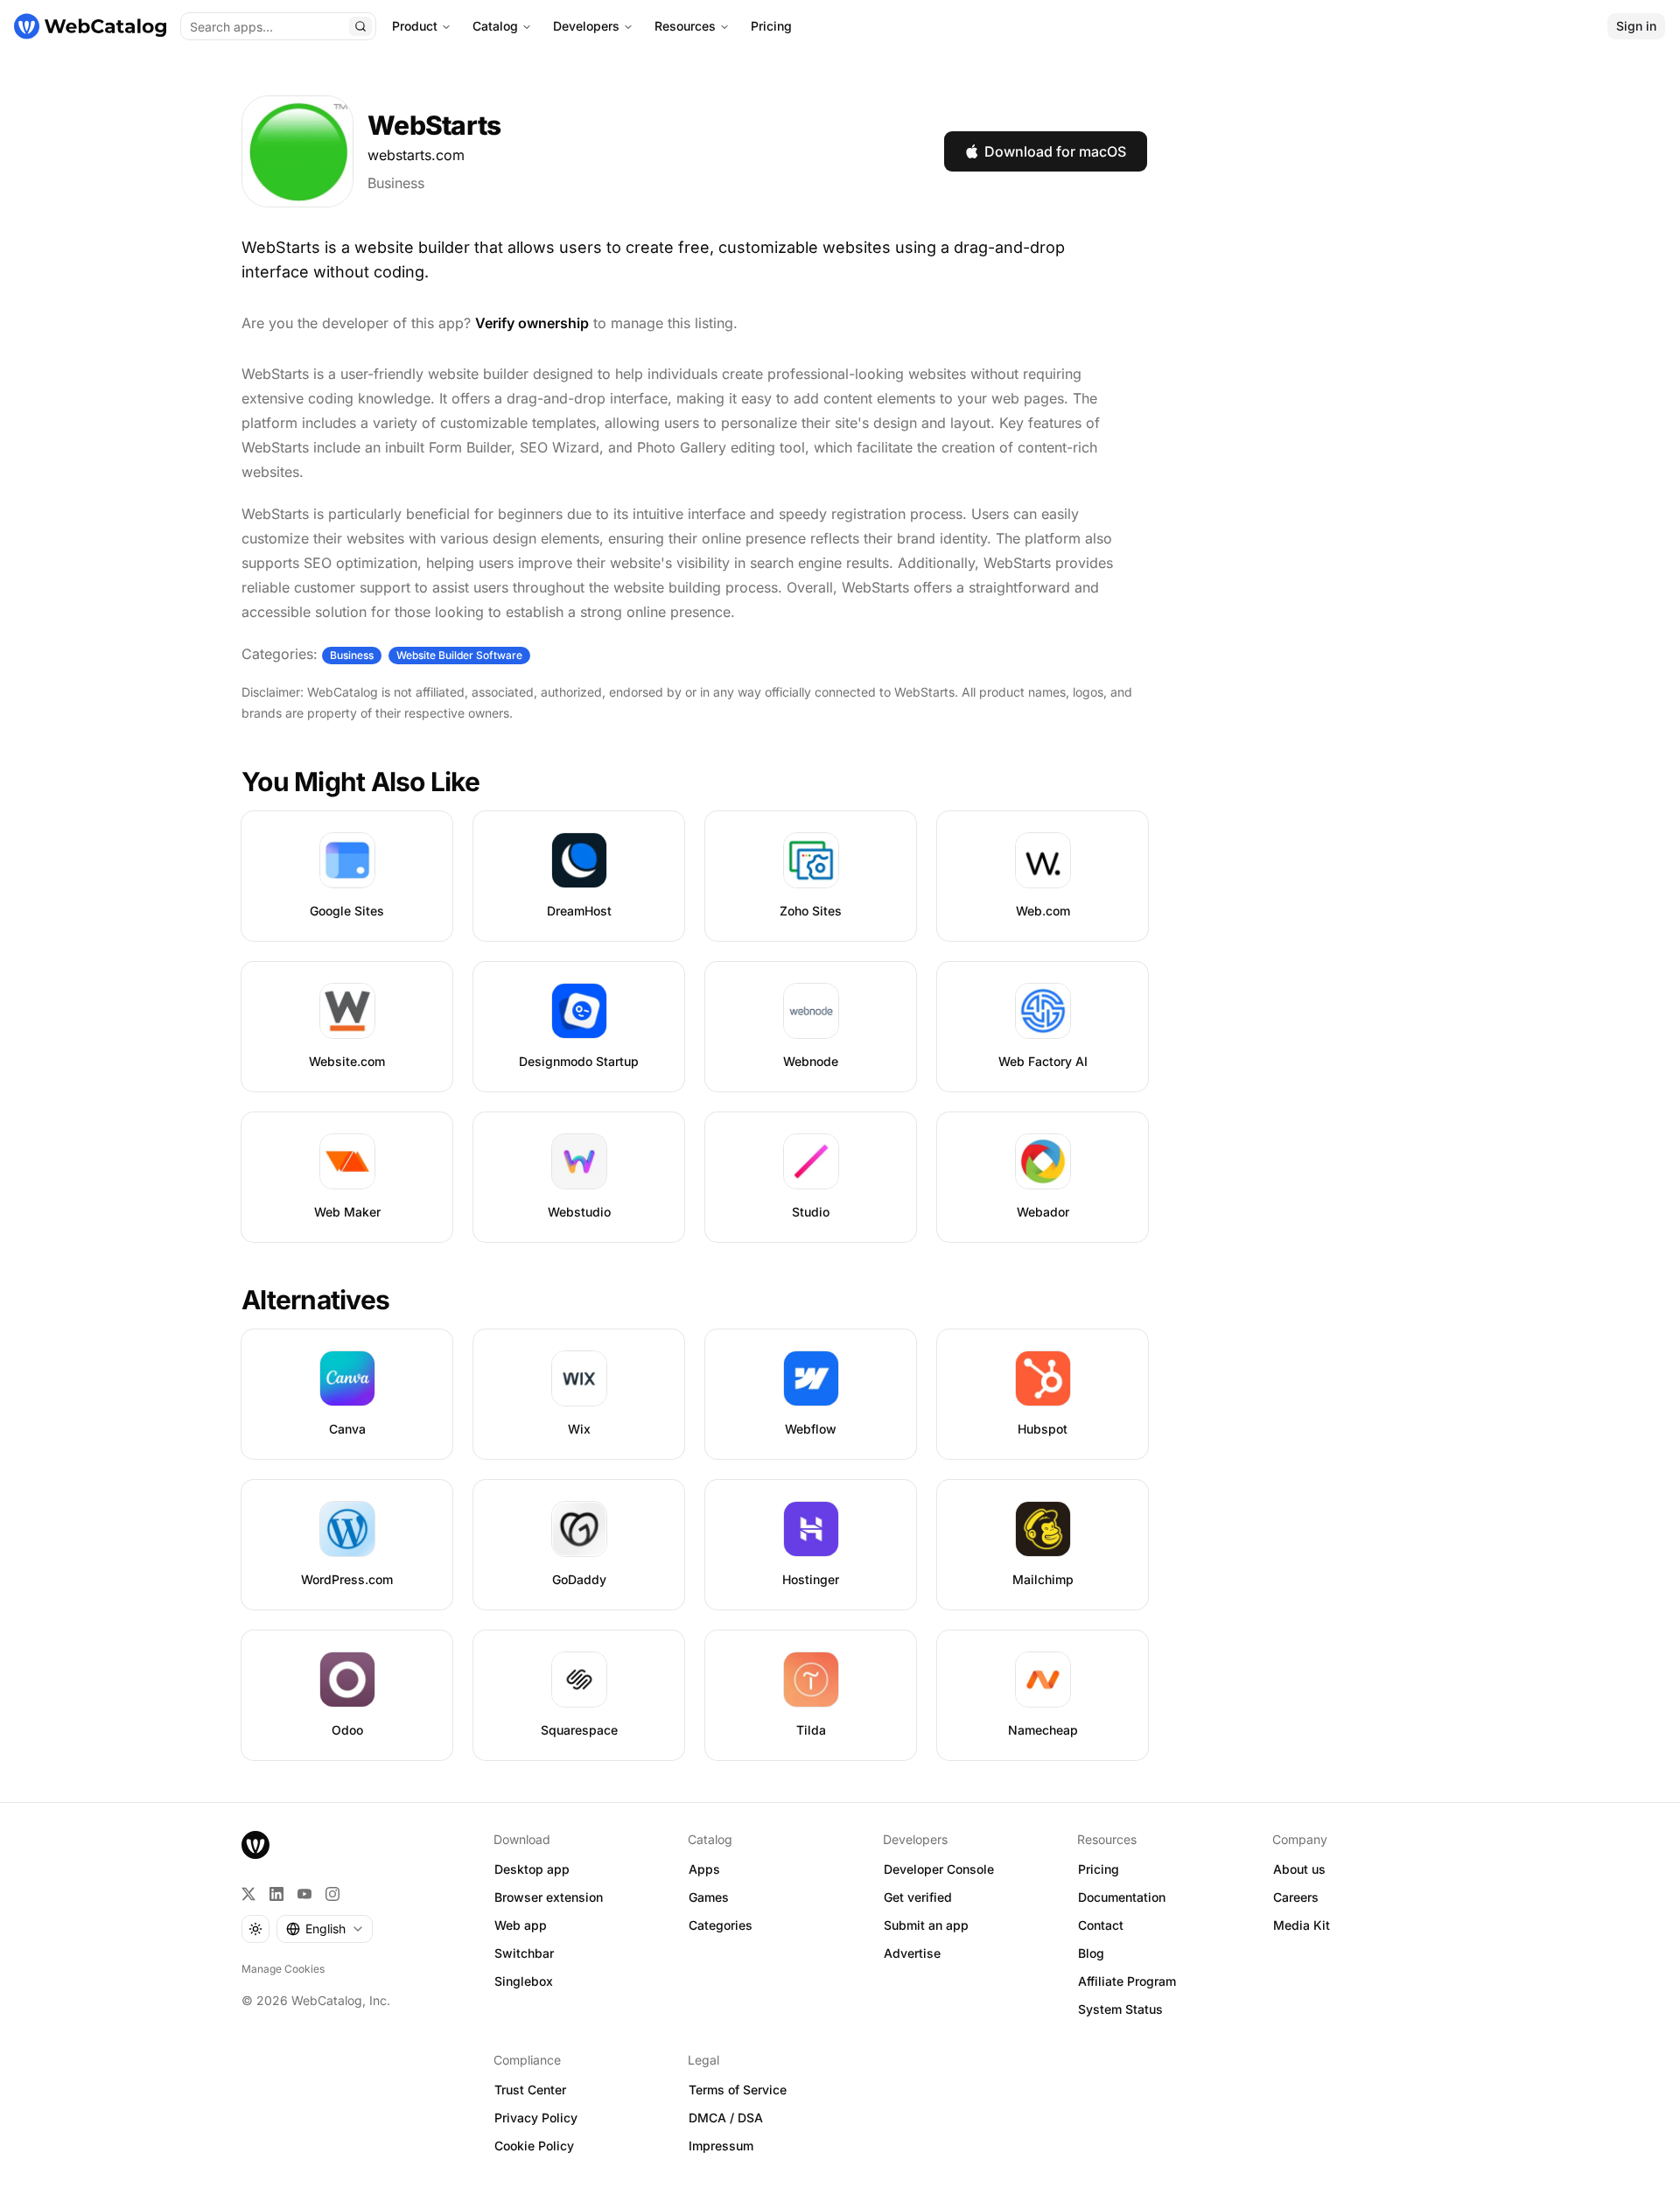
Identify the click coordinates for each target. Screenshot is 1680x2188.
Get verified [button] (918, 1897)
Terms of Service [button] (738, 2090)
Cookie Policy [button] (534, 2146)
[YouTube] (304, 1894)
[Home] (90, 26)
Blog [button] (1091, 1953)
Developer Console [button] (939, 1869)
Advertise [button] (912, 1953)
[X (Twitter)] (248, 1894)
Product (415, 26)
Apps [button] (704, 1869)
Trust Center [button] (530, 2090)
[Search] (360, 26)
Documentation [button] (1122, 1897)
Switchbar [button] (524, 1953)
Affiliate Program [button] (1127, 1981)
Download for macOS (1055, 151)
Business (396, 183)
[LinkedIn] (276, 1894)
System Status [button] (1120, 2009)
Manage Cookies (283, 1969)
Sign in (1636, 26)
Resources (685, 26)
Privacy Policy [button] (536, 2118)
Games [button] (709, 1897)
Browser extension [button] (549, 1897)
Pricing (771, 26)
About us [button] (1299, 1869)
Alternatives (315, 1300)
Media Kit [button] (1302, 1925)
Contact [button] (1101, 1925)
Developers (586, 26)
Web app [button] (521, 1925)
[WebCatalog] (255, 1845)
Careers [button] (1296, 1897)
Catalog (495, 26)
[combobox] (325, 1929)
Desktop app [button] (532, 1869)
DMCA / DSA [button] (726, 2118)
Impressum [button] (721, 2146)
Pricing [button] (1099, 1869)
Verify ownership (532, 323)
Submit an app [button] (926, 1925)
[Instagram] (332, 1894)
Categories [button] (721, 1925)
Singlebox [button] (524, 1981)
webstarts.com (416, 155)
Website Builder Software (459, 655)
